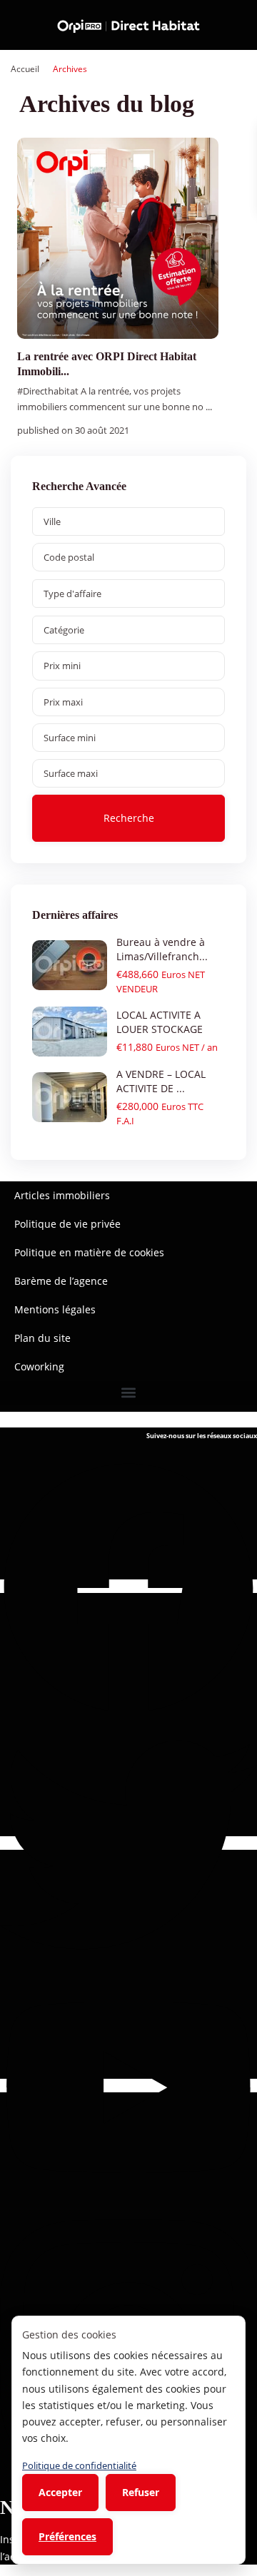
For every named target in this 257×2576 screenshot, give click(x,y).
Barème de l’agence (61, 1281)
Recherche (129, 818)
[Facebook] (128, 1586)
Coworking (39, 1366)
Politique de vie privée (67, 1224)
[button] (128, 1393)
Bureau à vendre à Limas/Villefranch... (162, 949)
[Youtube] (128, 2086)
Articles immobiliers (62, 1195)
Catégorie (64, 630)
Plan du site (42, 1338)
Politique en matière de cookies (89, 1252)
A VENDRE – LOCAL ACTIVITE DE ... (161, 1081)
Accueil (25, 69)
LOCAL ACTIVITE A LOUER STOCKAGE (160, 1022)
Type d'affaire (72, 594)
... (209, 407)
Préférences (67, 2536)
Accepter (60, 2492)
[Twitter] (128, 1843)
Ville (52, 521)
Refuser (141, 2492)
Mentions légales (55, 1309)
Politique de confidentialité (79, 2465)
